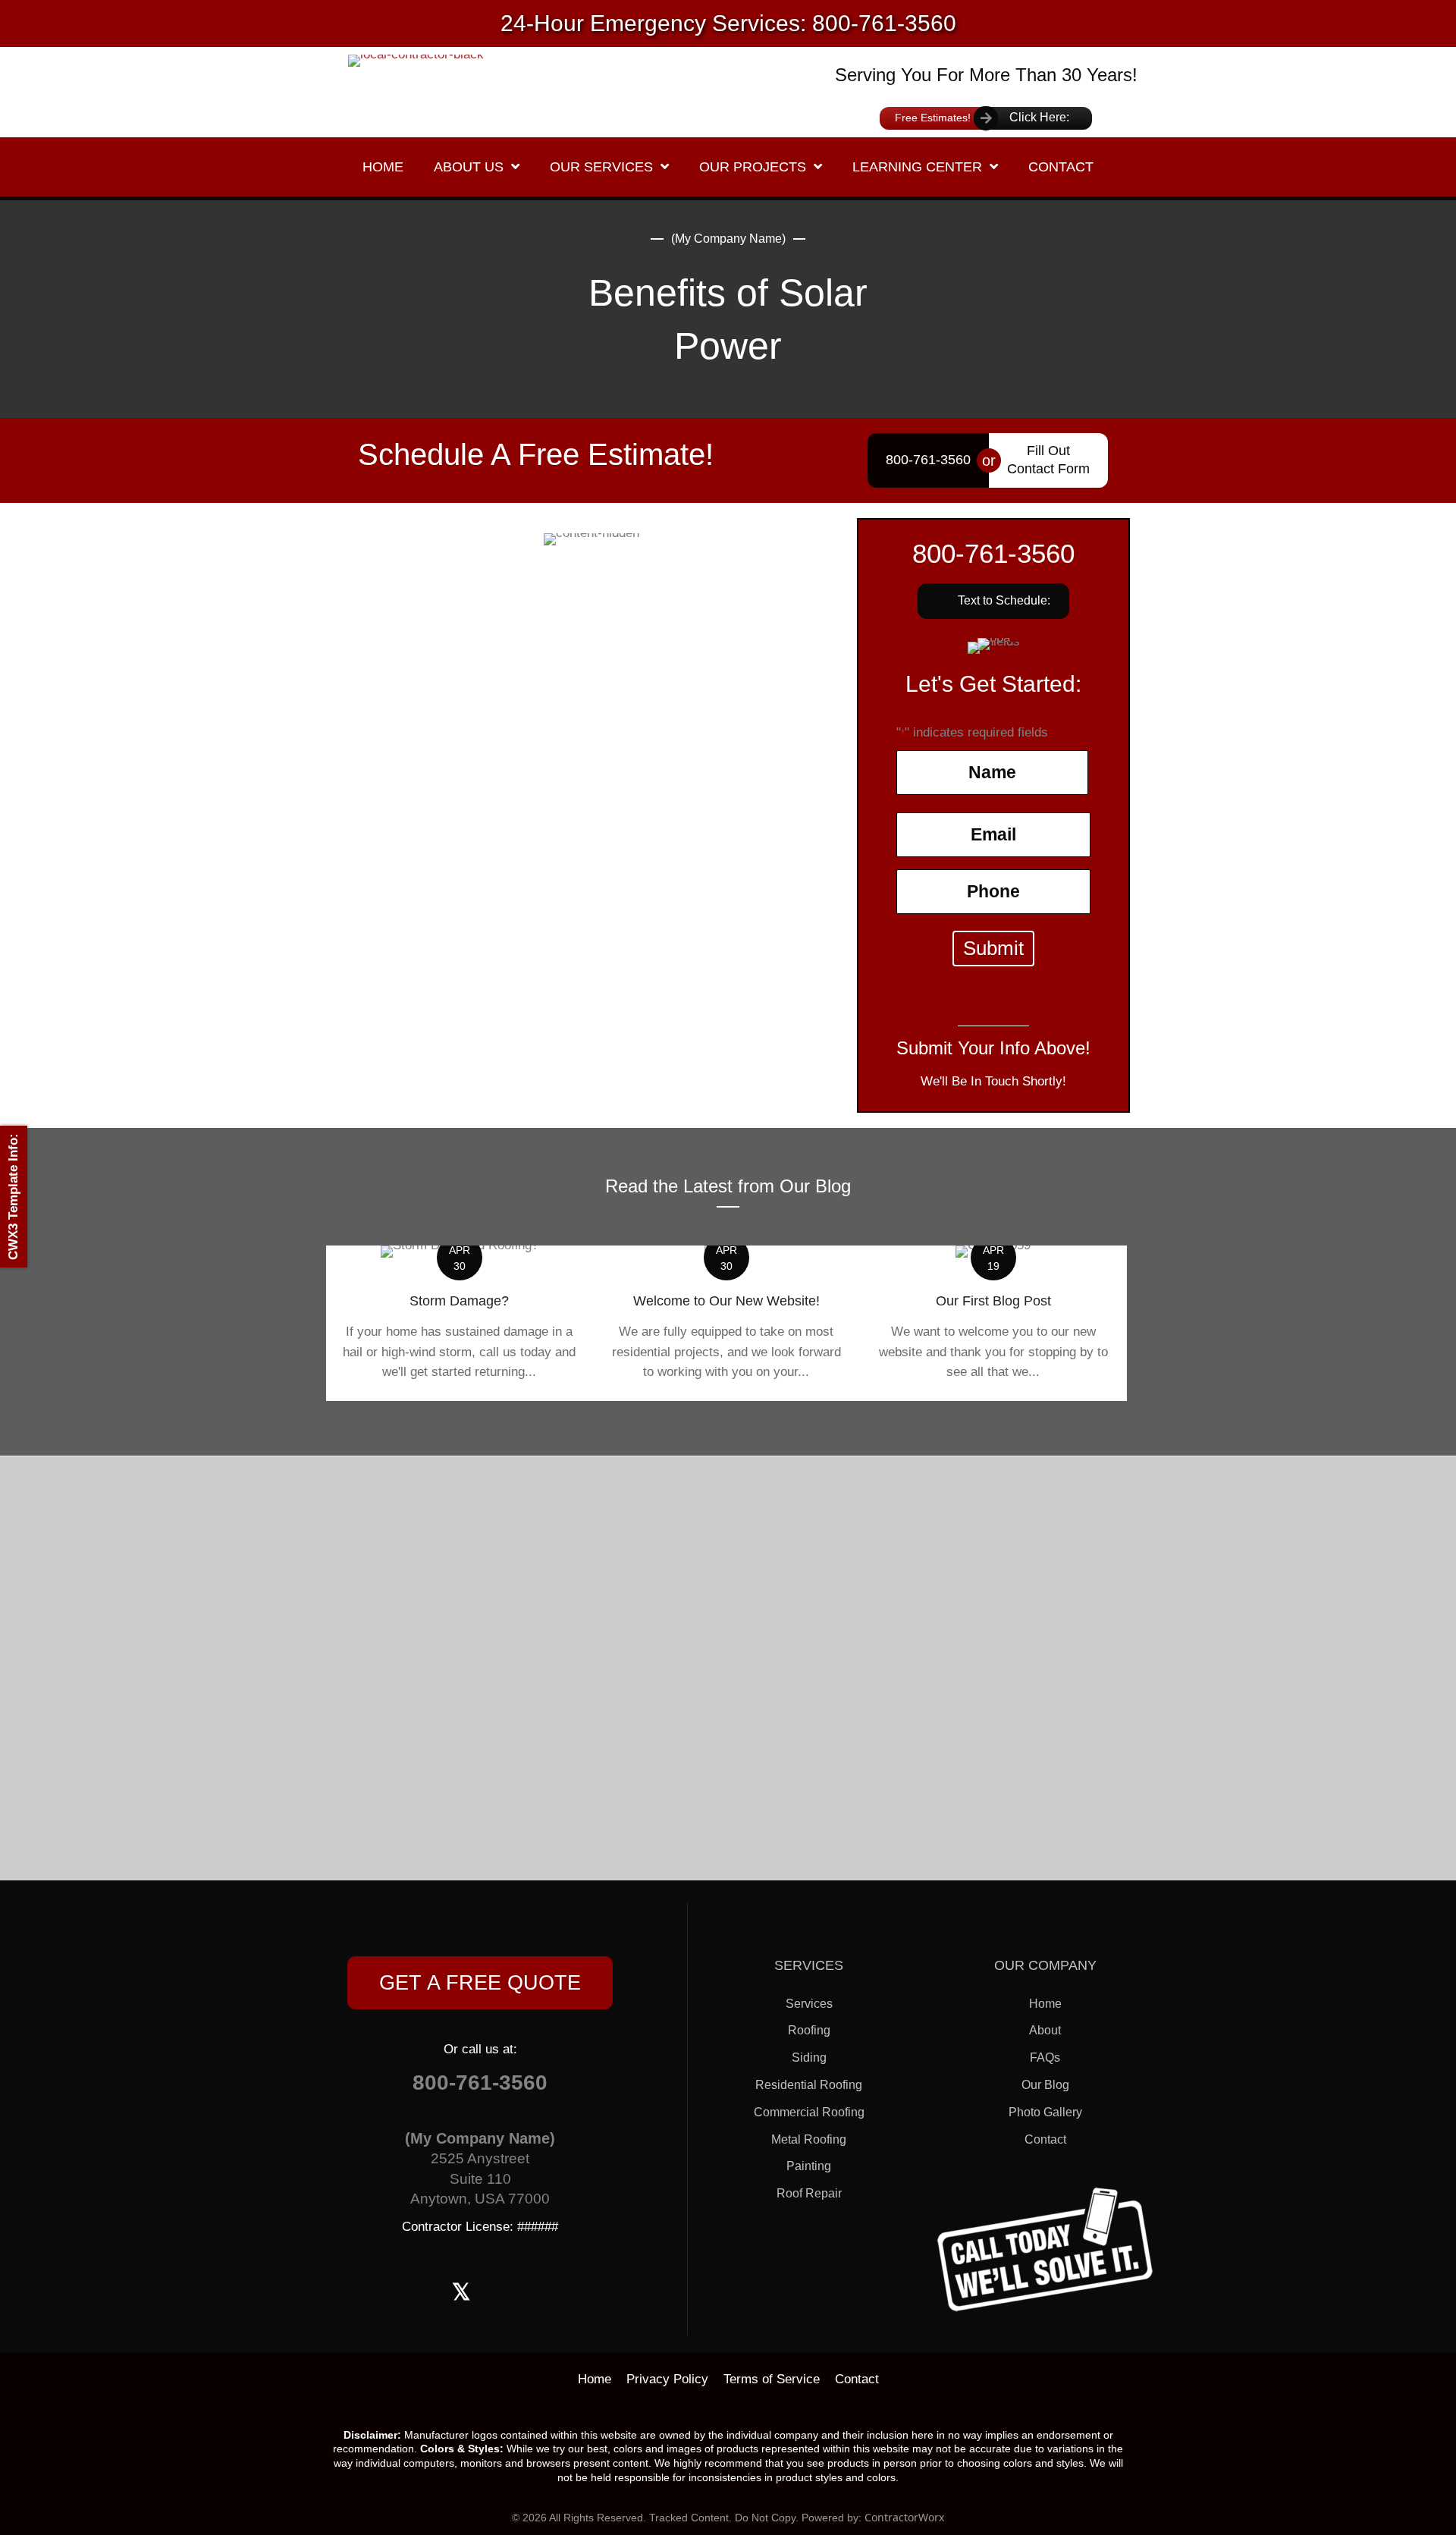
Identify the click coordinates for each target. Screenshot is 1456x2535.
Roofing (809, 2030)
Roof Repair (809, 2193)
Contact (1045, 2139)
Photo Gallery (1045, 2112)
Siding (809, 2058)
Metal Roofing (809, 2139)
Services (809, 2004)
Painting (809, 2166)
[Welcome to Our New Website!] (726, 1323)
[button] (993, 601)
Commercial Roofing (809, 2112)
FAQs (1045, 2058)
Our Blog (1045, 2085)
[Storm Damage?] (460, 1323)
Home (1045, 2004)
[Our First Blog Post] (993, 1323)
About (1045, 2030)
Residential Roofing (809, 2085)
